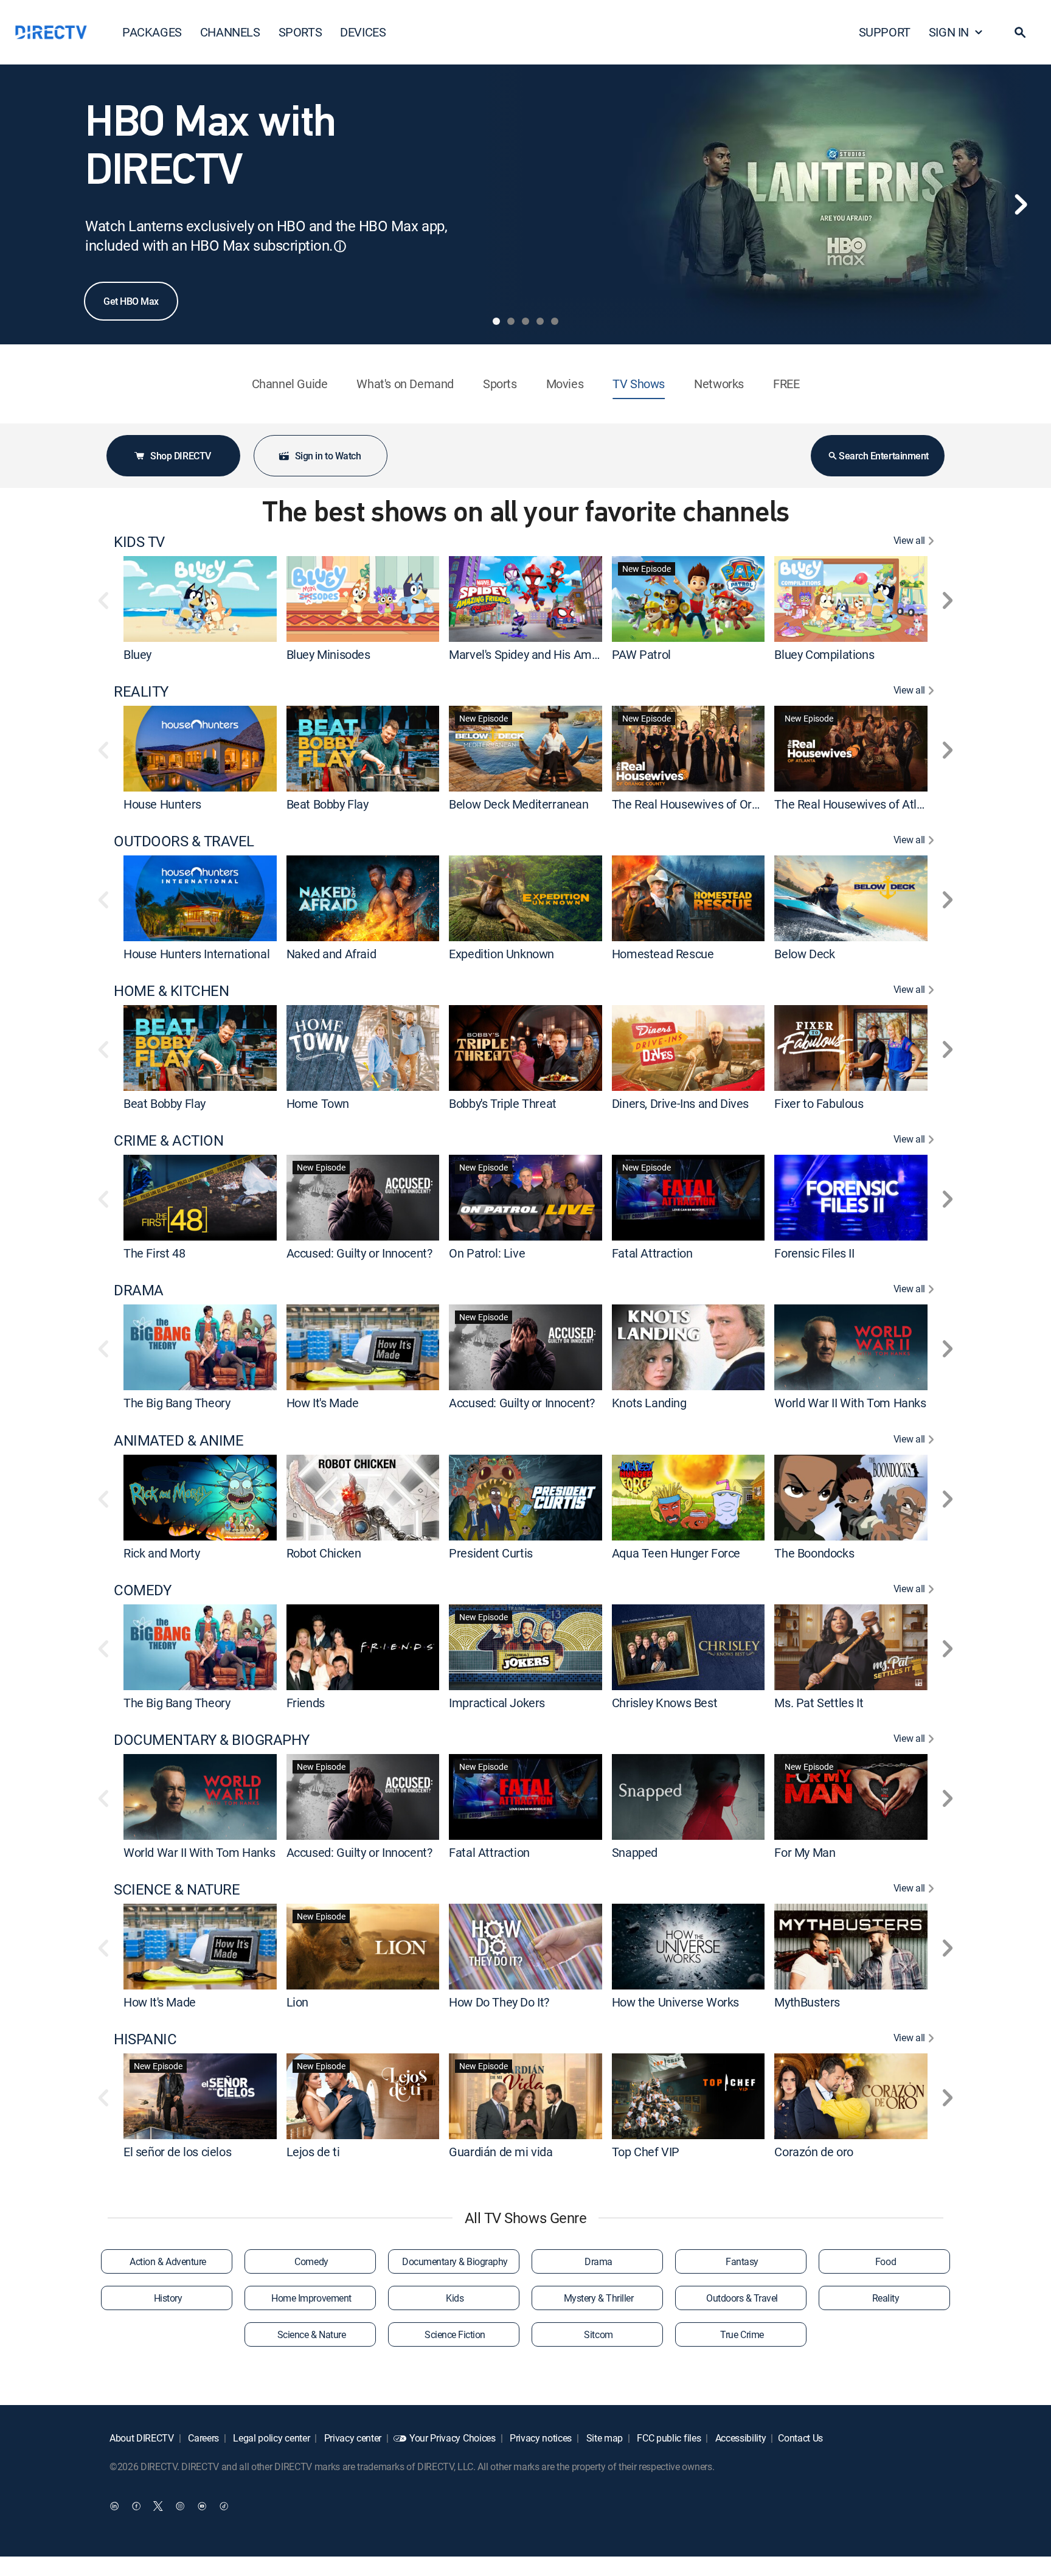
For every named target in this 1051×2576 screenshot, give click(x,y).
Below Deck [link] (804, 954)
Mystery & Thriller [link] (598, 2298)
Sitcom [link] (598, 2334)
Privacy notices (539, 2438)
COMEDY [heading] (142, 1590)
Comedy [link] (311, 2261)
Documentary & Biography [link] (455, 2261)
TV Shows (639, 384)
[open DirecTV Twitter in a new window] (158, 2506)
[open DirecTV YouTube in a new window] (202, 2506)
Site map (603, 2438)
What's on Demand (405, 384)
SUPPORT (885, 32)
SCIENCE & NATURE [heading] (177, 1889)
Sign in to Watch (328, 456)
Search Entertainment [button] (883, 456)
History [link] (168, 2298)
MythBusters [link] (807, 2002)
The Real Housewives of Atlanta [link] (857, 804)
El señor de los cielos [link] (177, 2152)
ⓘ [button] (340, 246)
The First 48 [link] (154, 1253)
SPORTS (300, 32)
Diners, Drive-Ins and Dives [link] (680, 1103)
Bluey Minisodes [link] (328, 654)
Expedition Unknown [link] (501, 954)
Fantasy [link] (742, 2261)
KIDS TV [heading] (139, 542)
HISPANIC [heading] (145, 2039)
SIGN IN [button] (949, 32)
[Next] (1021, 204)
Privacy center (352, 2438)
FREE (786, 384)
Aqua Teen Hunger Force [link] (676, 1553)
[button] (1020, 32)
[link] (200, 599)
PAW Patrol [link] (641, 654)
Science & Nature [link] (311, 2334)
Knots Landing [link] (649, 1403)
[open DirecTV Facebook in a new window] (136, 2506)
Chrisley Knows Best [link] (664, 1703)
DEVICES (363, 32)
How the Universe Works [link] (675, 2002)
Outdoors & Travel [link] (742, 2298)
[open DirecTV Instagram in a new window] (180, 2506)
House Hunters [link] (162, 804)
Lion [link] (297, 2002)
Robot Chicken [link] (324, 1553)
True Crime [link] (742, 2334)
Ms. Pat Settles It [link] (819, 1703)
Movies (565, 384)
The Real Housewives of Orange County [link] (714, 804)
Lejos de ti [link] (313, 2152)
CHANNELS (230, 32)
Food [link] (886, 2261)
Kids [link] (455, 2298)
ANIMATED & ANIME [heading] (179, 1440)
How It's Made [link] (323, 1403)
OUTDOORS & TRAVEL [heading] (184, 841)
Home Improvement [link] (311, 2298)
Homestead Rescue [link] (663, 954)
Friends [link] (306, 1703)
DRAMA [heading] (139, 1290)
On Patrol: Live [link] (487, 1253)
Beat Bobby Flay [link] (328, 804)
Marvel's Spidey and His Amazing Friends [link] (555, 654)
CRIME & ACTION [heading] (168, 1140)
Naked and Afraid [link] (331, 954)
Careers (203, 2438)
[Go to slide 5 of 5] (555, 321)
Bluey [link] (137, 654)
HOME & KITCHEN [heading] (171, 991)
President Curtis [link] (491, 1553)
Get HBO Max (131, 301)
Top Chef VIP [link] (646, 2152)
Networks (719, 384)
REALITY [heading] (141, 691)
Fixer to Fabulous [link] (819, 1103)
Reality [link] (886, 2298)
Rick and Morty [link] (161, 1553)
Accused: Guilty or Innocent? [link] (359, 1253)
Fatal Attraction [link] (652, 1253)
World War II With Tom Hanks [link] (850, 1403)
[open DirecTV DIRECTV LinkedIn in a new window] (114, 2506)
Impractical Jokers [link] (497, 1703)
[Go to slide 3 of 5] (525, 321)
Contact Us (800, 2438)
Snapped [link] (635, 1852)
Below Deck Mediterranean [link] (519, 804)
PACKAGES (152, 32)
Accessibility (740, 2438)
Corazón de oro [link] (813, 2152)
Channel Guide (290, 384)
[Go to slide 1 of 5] (496, 321)
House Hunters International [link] (196, 954)
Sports (500, 384)
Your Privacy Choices (453, 2438)
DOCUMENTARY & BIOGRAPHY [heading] (212, 1740)
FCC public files (668, 2438)
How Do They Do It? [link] (499, 2002)
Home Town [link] (318, 1103)
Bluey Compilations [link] (824, 654)
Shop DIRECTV (180, 456)
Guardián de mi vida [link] (501, 2152)
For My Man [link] (805, 1852)
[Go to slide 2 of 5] (511, 321)
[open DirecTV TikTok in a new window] (224, 2506)
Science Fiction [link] (455, 2334)
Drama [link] (598, 2261)
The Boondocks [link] (814, 1553)
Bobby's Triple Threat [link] (503, 1103)
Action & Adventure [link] (168, 2261)
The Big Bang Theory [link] (177, 1403)
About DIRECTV (142, 2438)
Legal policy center (271, 2438)
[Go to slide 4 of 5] (540, 321)
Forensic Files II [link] (814, 1253)
